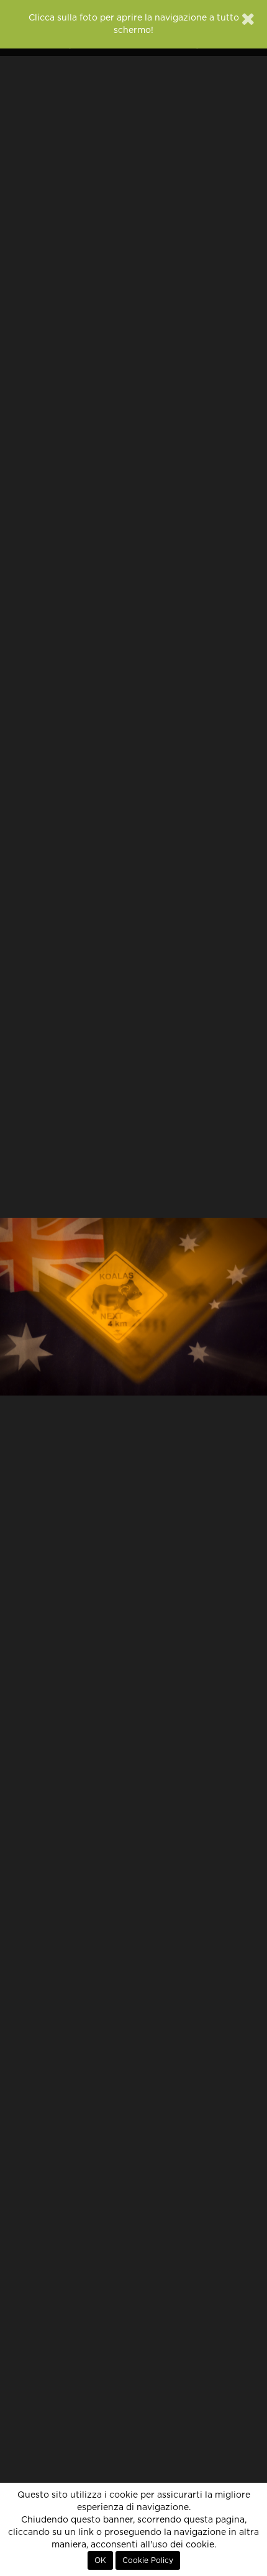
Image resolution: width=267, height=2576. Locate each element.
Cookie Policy (148, 2560)
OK (100, 2560)
